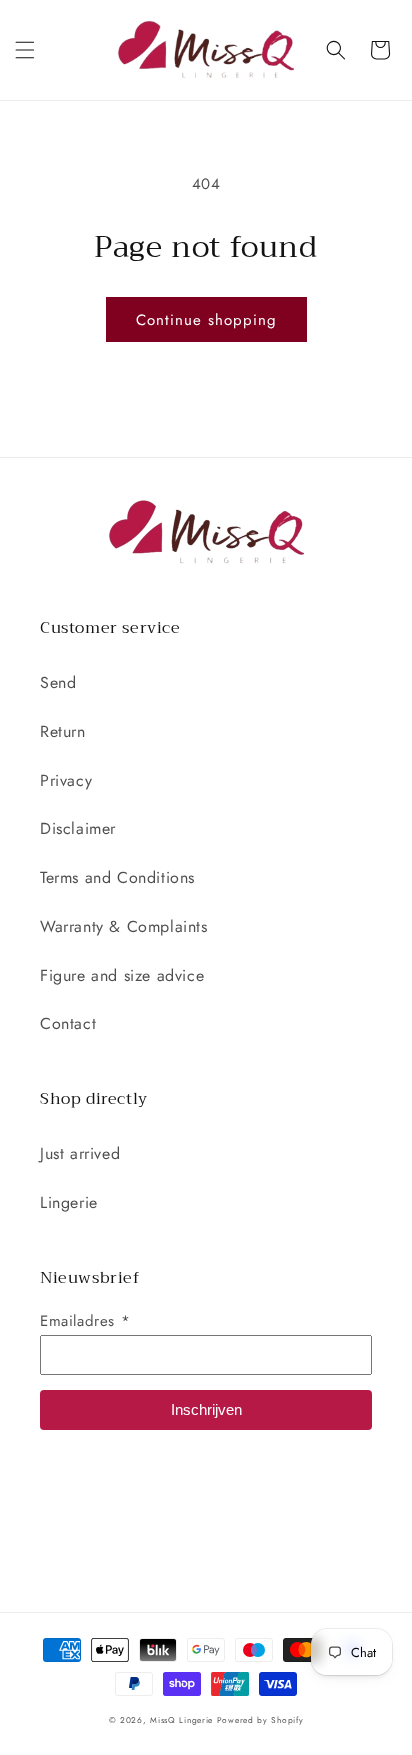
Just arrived (80, 1153)
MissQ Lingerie (181, 1720)
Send (58, 682)
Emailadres (85, 1321)
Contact (68, 1023)
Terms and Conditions (117, 877)
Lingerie (69, 1202)
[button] (25, 50)
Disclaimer (78, 828)
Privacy (66, 780)
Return (63, 731)
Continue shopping (206, 320)
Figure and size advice (122, 975)
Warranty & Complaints (124, 926)
